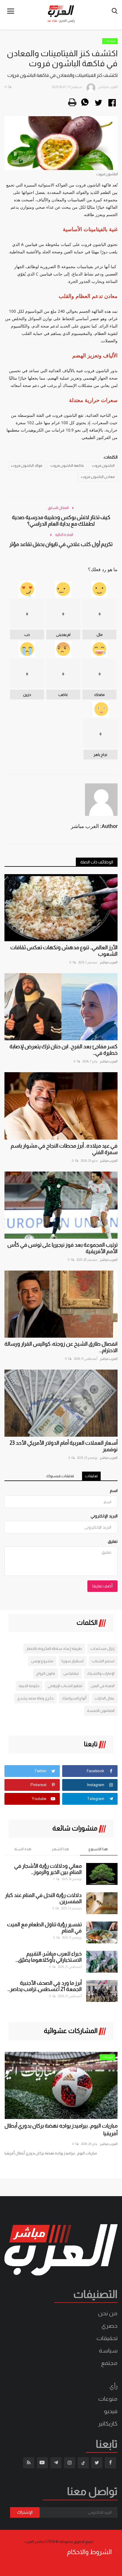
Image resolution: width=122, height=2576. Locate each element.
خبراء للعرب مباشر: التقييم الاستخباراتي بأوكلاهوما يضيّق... (49, 1957)
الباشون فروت (103, 466)
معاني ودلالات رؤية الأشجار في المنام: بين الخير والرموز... (48, 1869)
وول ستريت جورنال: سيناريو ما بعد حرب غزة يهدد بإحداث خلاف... (65, 2130)
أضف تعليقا (102, 1586)
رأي (114, 2386)
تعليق (113, 1541)
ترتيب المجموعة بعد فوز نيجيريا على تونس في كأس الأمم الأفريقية (62, 1248)
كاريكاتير (108, 2423)
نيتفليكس (71, 1673)
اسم (114, 1490)
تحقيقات (107, 2338)
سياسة (108, 2350)
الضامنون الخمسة (101, 1711)
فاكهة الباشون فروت (67, 466)
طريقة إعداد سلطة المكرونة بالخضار (54, 1649)
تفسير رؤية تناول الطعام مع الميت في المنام (44, 1928)
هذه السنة (23, 1849)
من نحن (108, 2313)
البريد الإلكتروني (104, 1516)
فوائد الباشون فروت (27, 466)
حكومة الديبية (29, 1686)
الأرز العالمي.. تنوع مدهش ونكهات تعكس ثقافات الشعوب (64, 951)
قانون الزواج (46, 1673)
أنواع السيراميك (74, 1698)
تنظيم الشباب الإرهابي (65, 1686)
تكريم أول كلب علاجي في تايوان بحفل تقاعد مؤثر (61, 544)
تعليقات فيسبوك (60, 1476)
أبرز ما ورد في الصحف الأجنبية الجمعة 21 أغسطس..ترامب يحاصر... (45, 1986)
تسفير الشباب (103, 1661)
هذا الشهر (60, 1849)
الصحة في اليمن (103, 1686)
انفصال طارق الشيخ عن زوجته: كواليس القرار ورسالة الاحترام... (61, 1347)
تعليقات (91, 1476)
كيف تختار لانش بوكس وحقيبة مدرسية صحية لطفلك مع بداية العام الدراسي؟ (61, 521)
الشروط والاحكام (89, 2552)
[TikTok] (83, 2463)
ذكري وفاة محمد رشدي (35, 1698)
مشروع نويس (42, 1661)
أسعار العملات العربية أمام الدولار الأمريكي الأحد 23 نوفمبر (64, 1446)
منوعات (110, 41)
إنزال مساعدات (102, 1649)
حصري (110, 2326)
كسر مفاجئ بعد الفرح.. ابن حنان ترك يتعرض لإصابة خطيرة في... (64, 1050)
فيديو (111, 2411)
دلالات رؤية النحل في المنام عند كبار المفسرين (43, 1898)
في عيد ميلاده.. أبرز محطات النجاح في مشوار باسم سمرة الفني (64, 1149)
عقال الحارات (105, 1698)
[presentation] (14, 2062)
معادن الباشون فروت (98, 477)
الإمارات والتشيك (101, 1673)
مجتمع (109, 2363)
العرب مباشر (109, 962)
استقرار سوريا (73, 1661)
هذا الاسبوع (98, 1849)
